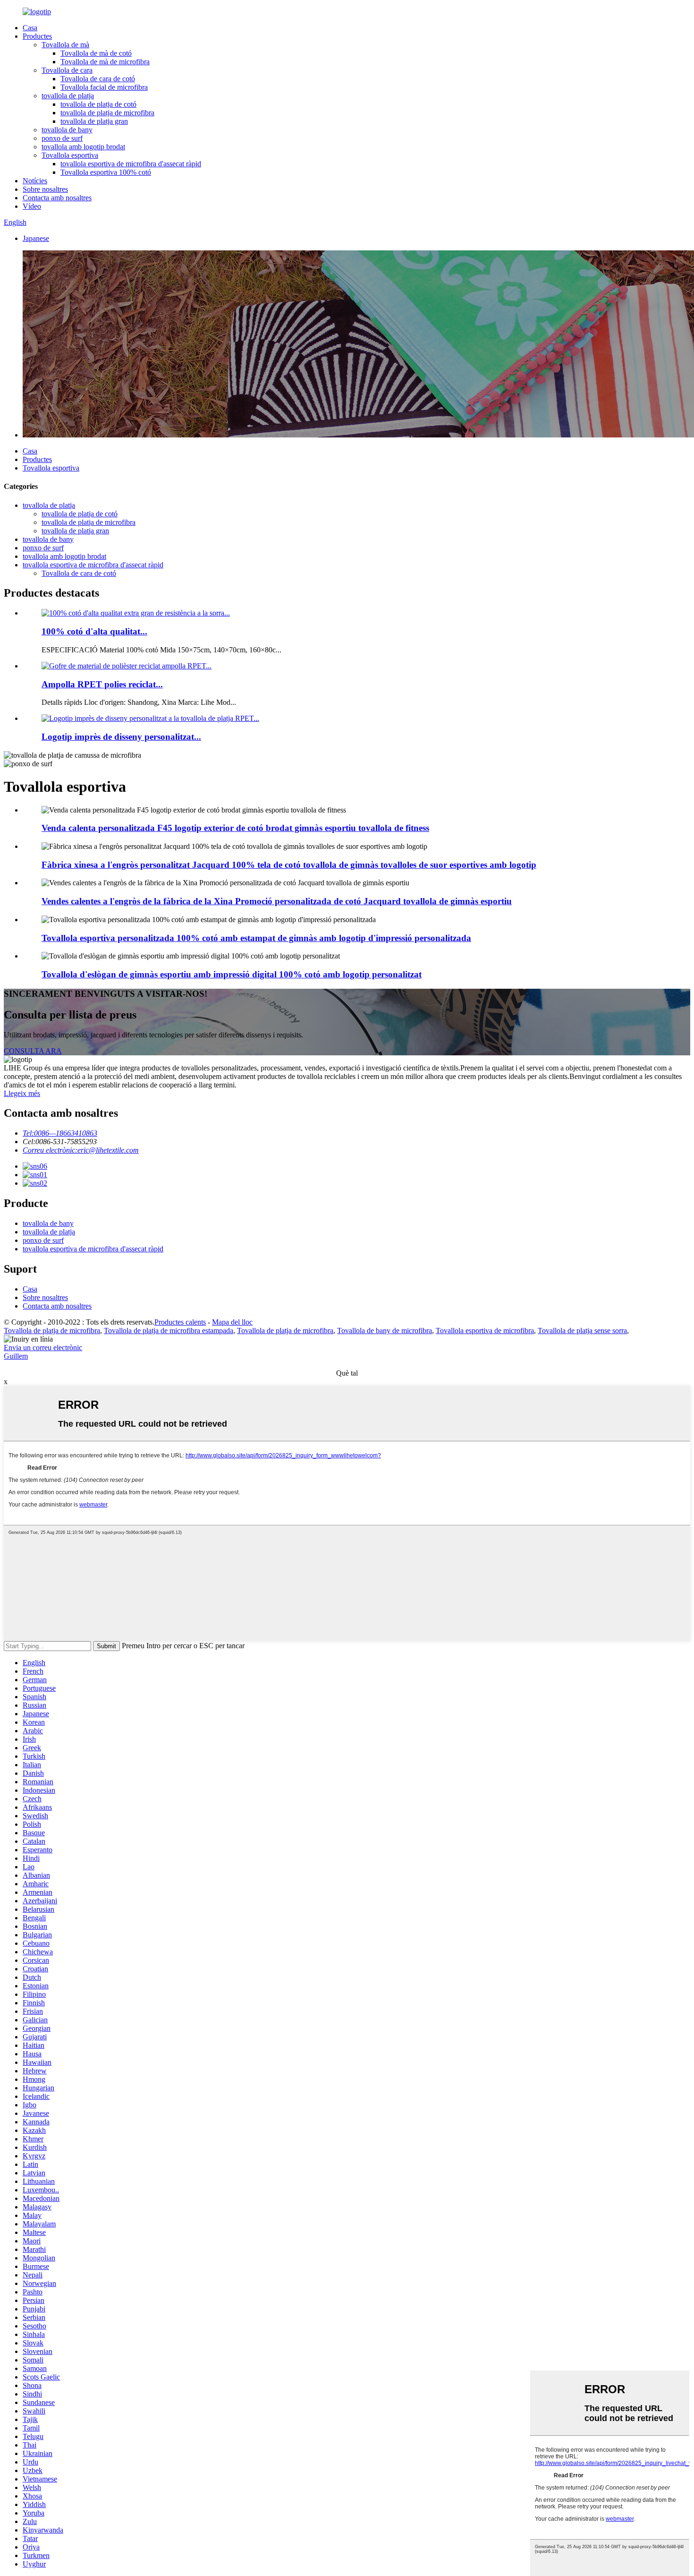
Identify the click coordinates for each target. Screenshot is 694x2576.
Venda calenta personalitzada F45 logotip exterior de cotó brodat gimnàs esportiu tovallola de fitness (235, 828)
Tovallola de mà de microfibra (105, 62)
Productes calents (180, 1322)
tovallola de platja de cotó (98, 104)
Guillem (16, 1356)
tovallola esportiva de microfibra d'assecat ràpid (131, 164)
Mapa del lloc (232, 1322)
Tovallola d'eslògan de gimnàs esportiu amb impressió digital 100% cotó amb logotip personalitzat (232, 974)
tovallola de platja (68, 96)
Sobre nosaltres (45, 189)
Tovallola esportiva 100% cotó (106, 172)
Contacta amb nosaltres (57, 198)
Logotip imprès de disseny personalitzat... (121, 737)
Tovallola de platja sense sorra (582, 1331)
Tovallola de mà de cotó (96, 53)
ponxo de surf (62, 138)
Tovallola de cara (67, 70)
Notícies (35, 181)
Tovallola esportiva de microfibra (485, 1331)
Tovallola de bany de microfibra (385, 1331)
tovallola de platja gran (94, 121)
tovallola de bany (67, 130)
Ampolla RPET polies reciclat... (102, 684)
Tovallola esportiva (70, 155)
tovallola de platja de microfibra (107, 113)
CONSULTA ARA (33, 1051)
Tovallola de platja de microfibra (52, 1331)
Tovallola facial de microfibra (104, 87)
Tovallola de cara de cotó (98, 79)
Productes (37, 36)
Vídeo (32, 206)
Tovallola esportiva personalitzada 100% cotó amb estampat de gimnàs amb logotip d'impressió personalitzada (256, 938)
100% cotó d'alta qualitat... (94, 631)
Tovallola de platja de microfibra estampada (169, 1331)
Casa (30, 28)
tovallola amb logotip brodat (83, 147)
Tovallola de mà (65, 45)
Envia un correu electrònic (43, 1348)
